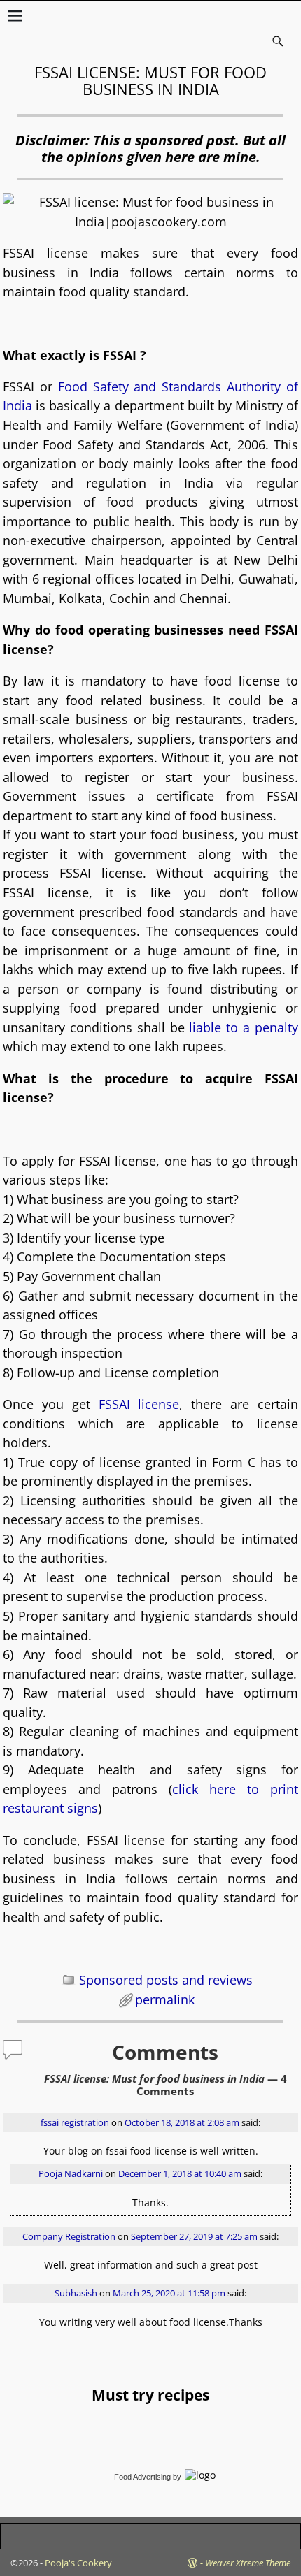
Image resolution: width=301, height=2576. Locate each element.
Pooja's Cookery (78, 2563)
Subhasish (76, 2293)
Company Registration (69, 2237)
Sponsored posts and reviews (166, 1980)
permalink (165, 1999)
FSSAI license (139, 1404)
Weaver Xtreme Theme (248, 2563)
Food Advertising (142, 2477)
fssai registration (75, 2123)
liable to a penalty (243, 1027)
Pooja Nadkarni (71, 2174)
